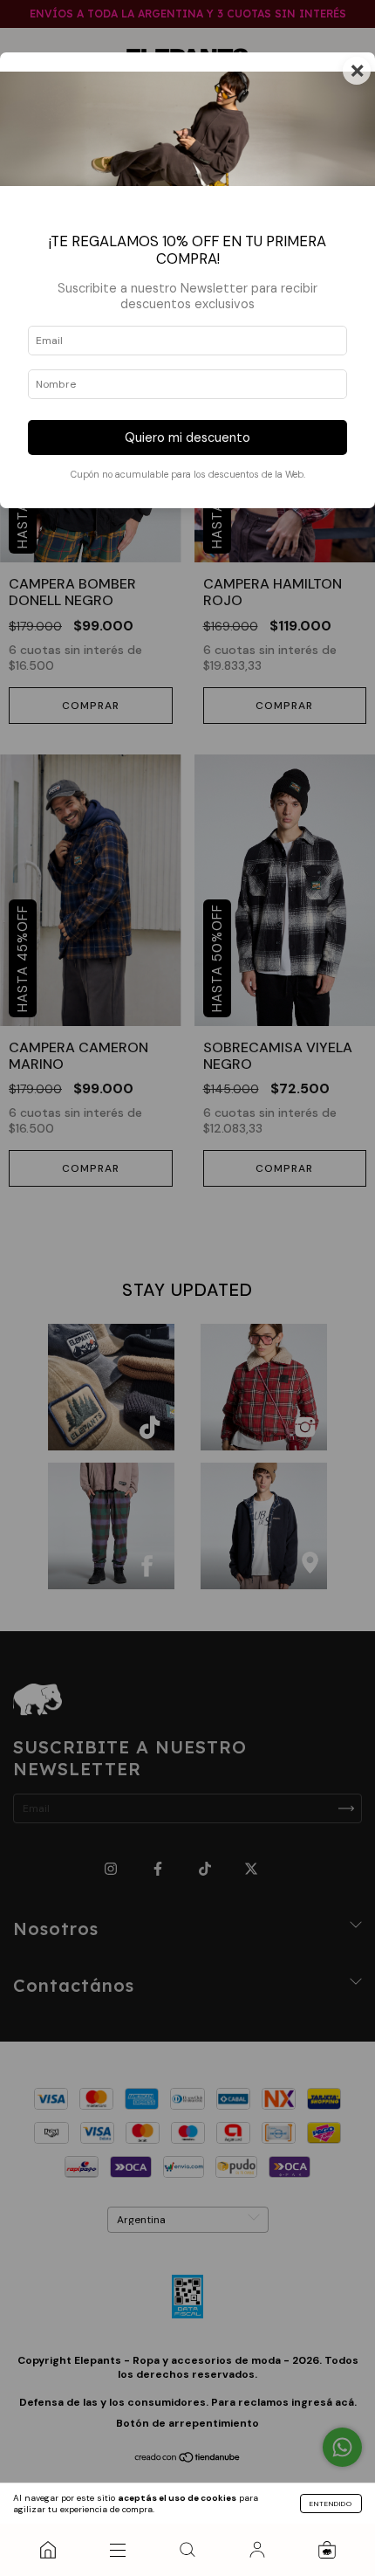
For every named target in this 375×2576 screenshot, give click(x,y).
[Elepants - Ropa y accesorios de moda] (48, 2550)
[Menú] (118, 2550)
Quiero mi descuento (187, 437)
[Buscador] (187, 2550)
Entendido (331, 2504)
